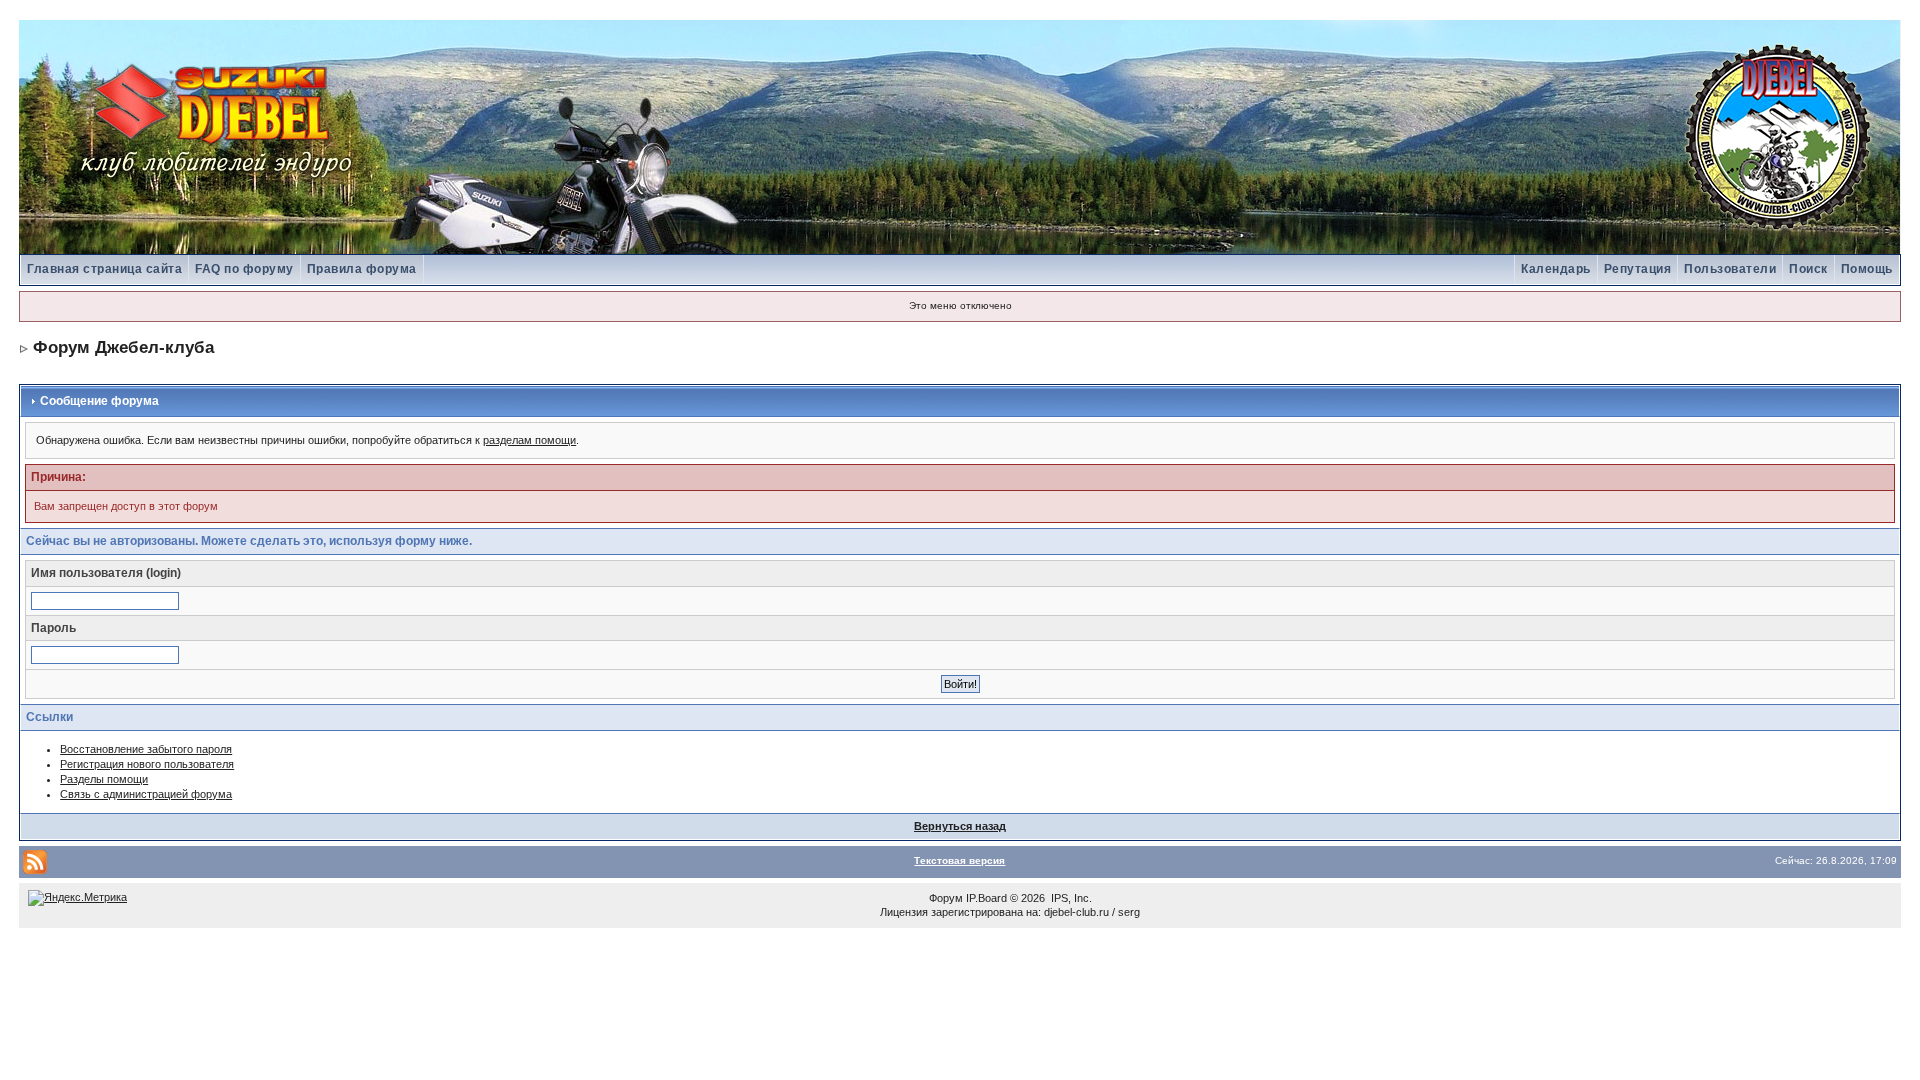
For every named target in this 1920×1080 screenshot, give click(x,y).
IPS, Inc (1070, 898)
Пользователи (1730, 269)
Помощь (1867, 269)
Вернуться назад (960, 826)
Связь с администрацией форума (146, 794)
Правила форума (362, 269)
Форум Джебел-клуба (123, 347)
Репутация (1638, 269)
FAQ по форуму (244, 269)
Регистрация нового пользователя (147, 764)
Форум (946, 898)
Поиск (1808, 269)
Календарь (1556, 269)
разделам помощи (529, 440)
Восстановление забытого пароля (146, 749)
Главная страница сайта (104, 269)
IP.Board (986, 898)
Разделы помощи (104, 779)
